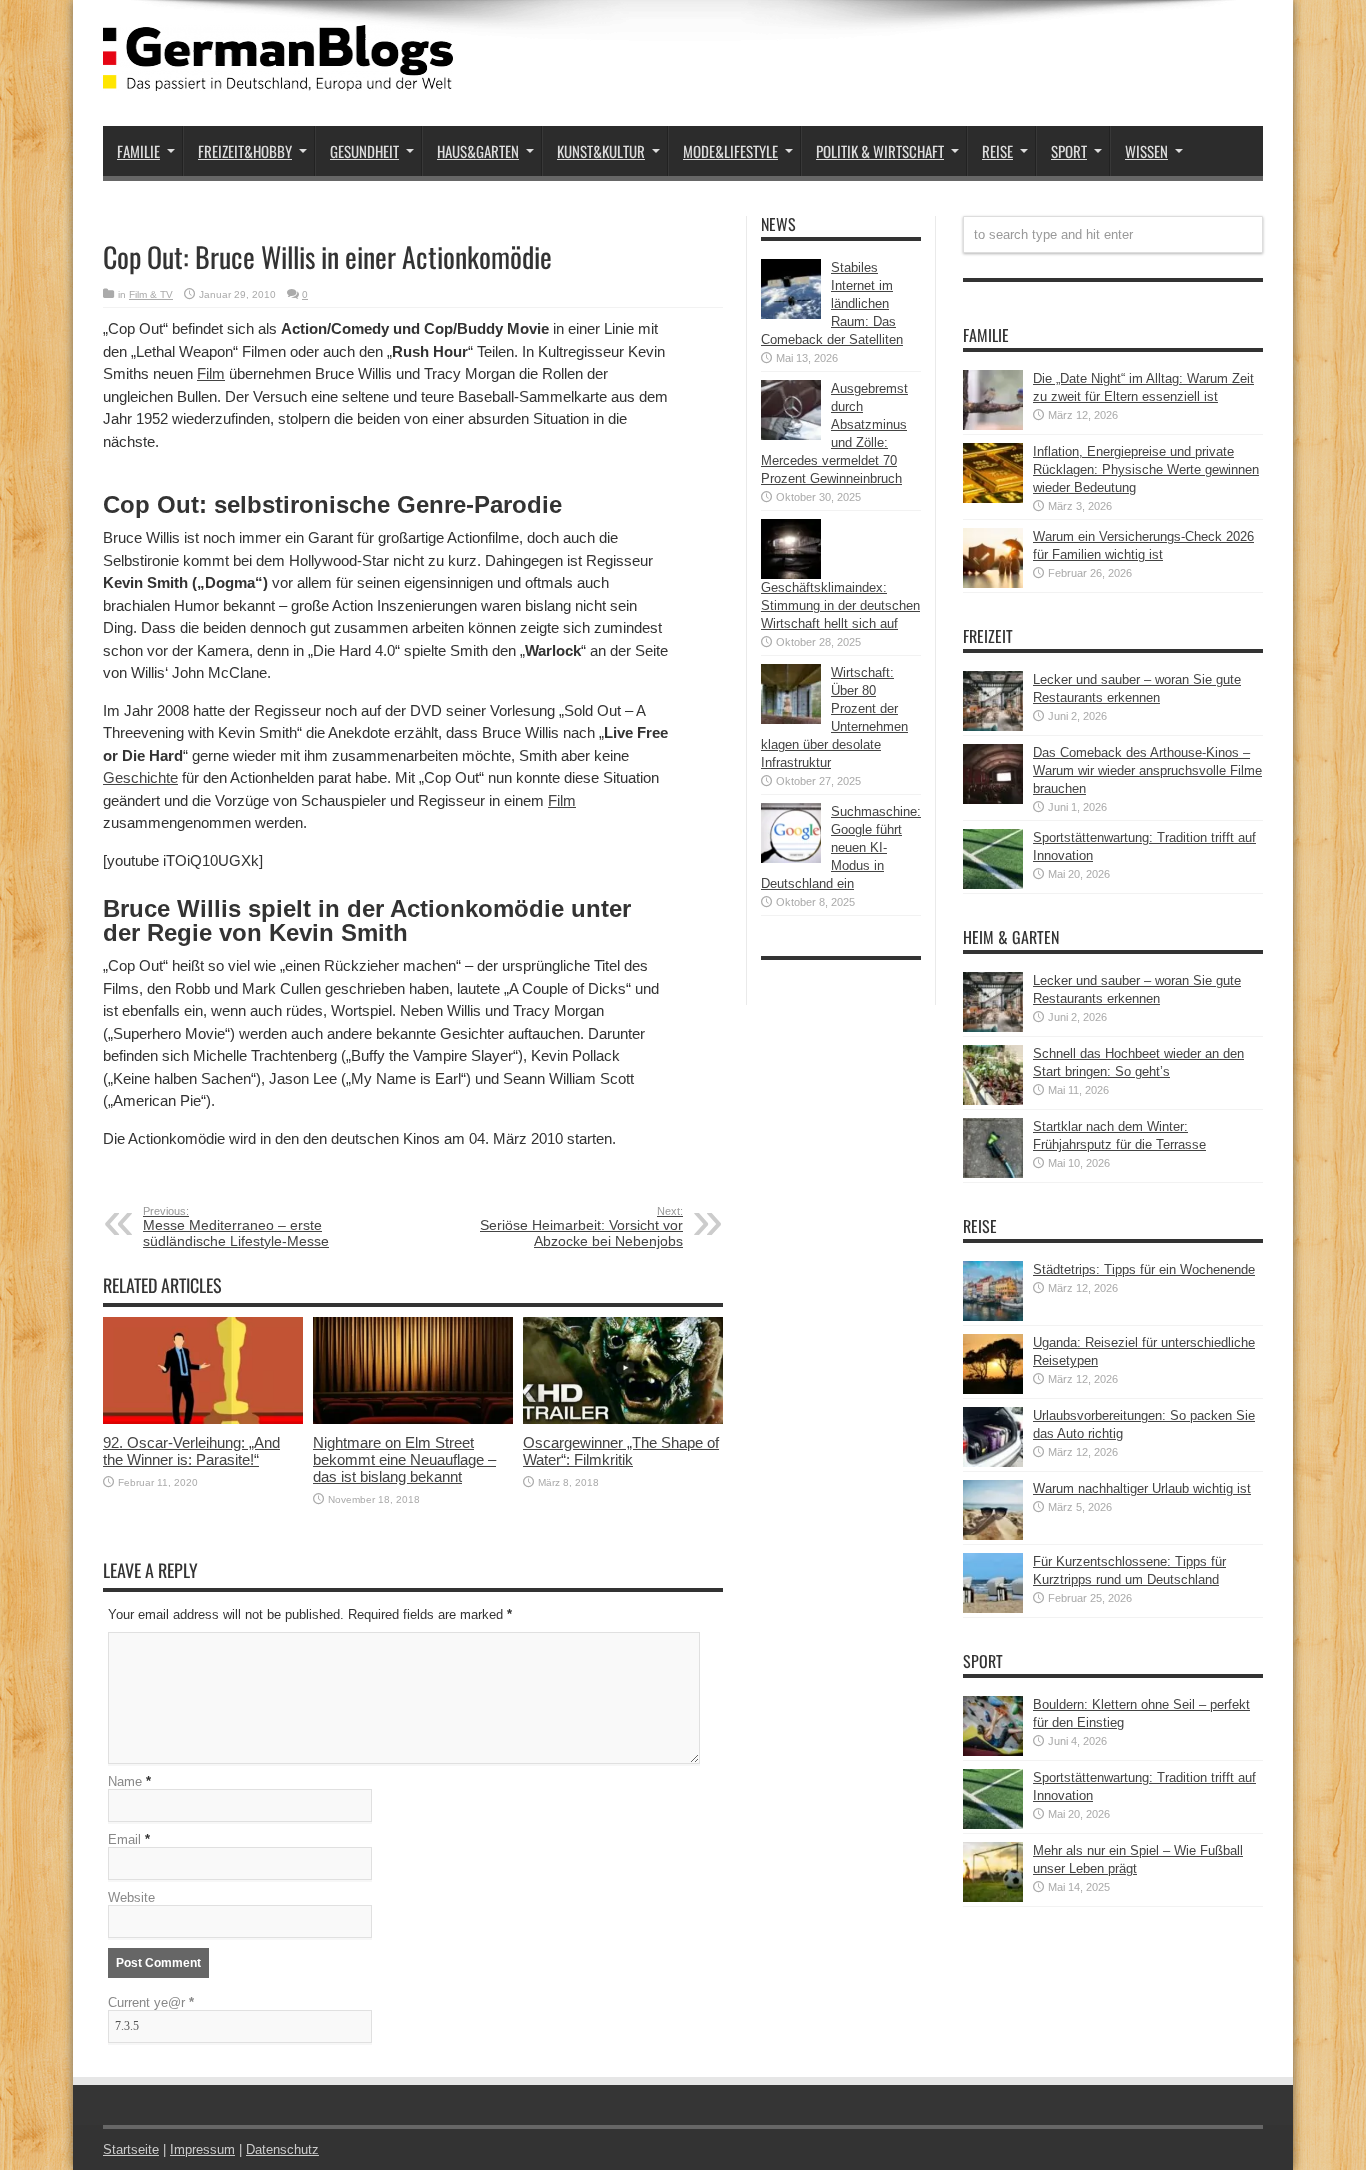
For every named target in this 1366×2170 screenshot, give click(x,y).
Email (124, 1839)
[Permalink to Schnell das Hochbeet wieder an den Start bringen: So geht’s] (993, 1100)
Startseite (131, 2149)
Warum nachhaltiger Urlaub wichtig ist (1142, 1488)
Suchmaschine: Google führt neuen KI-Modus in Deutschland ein (841, 847)
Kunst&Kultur (601, 151)
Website (131, 1897)
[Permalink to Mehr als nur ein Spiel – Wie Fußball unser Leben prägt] (993, 1897)
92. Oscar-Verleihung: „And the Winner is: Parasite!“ (191, 1451)
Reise (997, 151)
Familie (138, 151)
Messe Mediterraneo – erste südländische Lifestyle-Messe (236, 1227)
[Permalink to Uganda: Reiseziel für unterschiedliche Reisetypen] (993, 1389)
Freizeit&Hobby (245, 151)
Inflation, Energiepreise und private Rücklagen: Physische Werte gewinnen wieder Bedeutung (1146, 469)
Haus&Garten (478, 151)
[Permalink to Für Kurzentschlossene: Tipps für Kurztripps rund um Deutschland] (993, 1608)
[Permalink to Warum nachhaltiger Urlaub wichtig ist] (993, 1535)
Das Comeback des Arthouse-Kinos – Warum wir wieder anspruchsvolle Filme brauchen (1147, 770)
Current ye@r (151, 2002)
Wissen (1146, 151)
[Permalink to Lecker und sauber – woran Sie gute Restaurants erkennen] (993, 726)
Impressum (202, 2149)
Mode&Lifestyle (730, 151)
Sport (1069, 151)
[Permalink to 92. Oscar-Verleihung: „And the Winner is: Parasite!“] (203, 1419)
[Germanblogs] (278, 76)
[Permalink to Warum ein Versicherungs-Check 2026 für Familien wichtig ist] (993, 583)
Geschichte (140, 777)
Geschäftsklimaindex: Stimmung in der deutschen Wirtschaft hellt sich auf (840, 605)
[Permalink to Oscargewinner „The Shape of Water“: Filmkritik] (623, 1419)
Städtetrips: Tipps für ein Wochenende (1144, 1269)
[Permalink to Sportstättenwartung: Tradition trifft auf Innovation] (993, 884)
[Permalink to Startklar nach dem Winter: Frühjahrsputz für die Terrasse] (993, 1173)
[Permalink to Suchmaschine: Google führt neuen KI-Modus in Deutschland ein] (791, 858)
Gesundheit (364, 151)
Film (211, 373)
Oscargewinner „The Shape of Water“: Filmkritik (621, 1451)
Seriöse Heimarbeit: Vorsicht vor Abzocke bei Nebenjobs (581, 1227)
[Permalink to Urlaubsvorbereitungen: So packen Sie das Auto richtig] (993, 1462)
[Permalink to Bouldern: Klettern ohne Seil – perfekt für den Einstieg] (993, 1751)
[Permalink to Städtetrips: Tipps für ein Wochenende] (993, 1316)
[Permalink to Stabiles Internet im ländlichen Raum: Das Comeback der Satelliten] (791, 314)
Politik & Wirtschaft (880, 151)
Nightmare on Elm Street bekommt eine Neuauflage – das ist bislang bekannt (404, 1459)
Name (125, 1781)
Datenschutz (282, 2149)
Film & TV (151, 294)
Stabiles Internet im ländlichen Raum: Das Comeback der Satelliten (832, 303)
